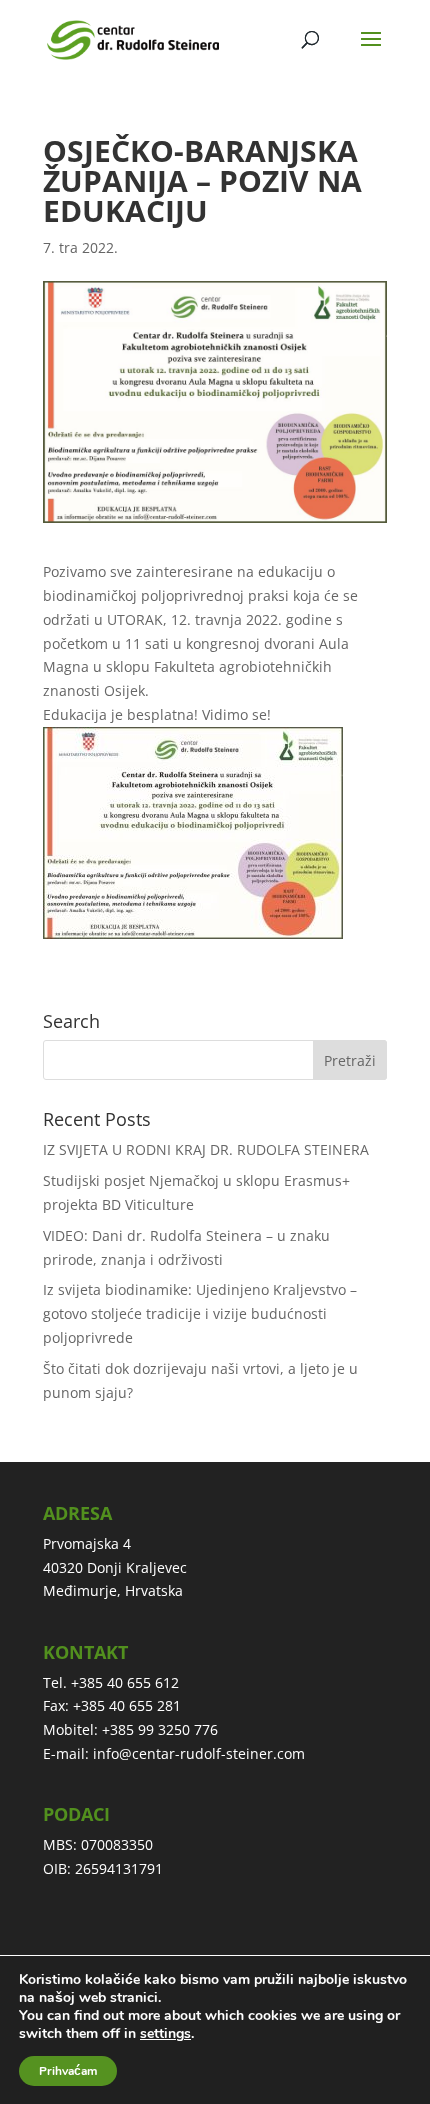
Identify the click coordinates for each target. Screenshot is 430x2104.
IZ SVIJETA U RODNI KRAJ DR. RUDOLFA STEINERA (206, 1149)
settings (165, 2034)
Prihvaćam (68, 2071)
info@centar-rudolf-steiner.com (199, 1753)
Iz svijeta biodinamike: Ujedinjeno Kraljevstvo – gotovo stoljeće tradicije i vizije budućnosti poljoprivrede (200, 1313)
